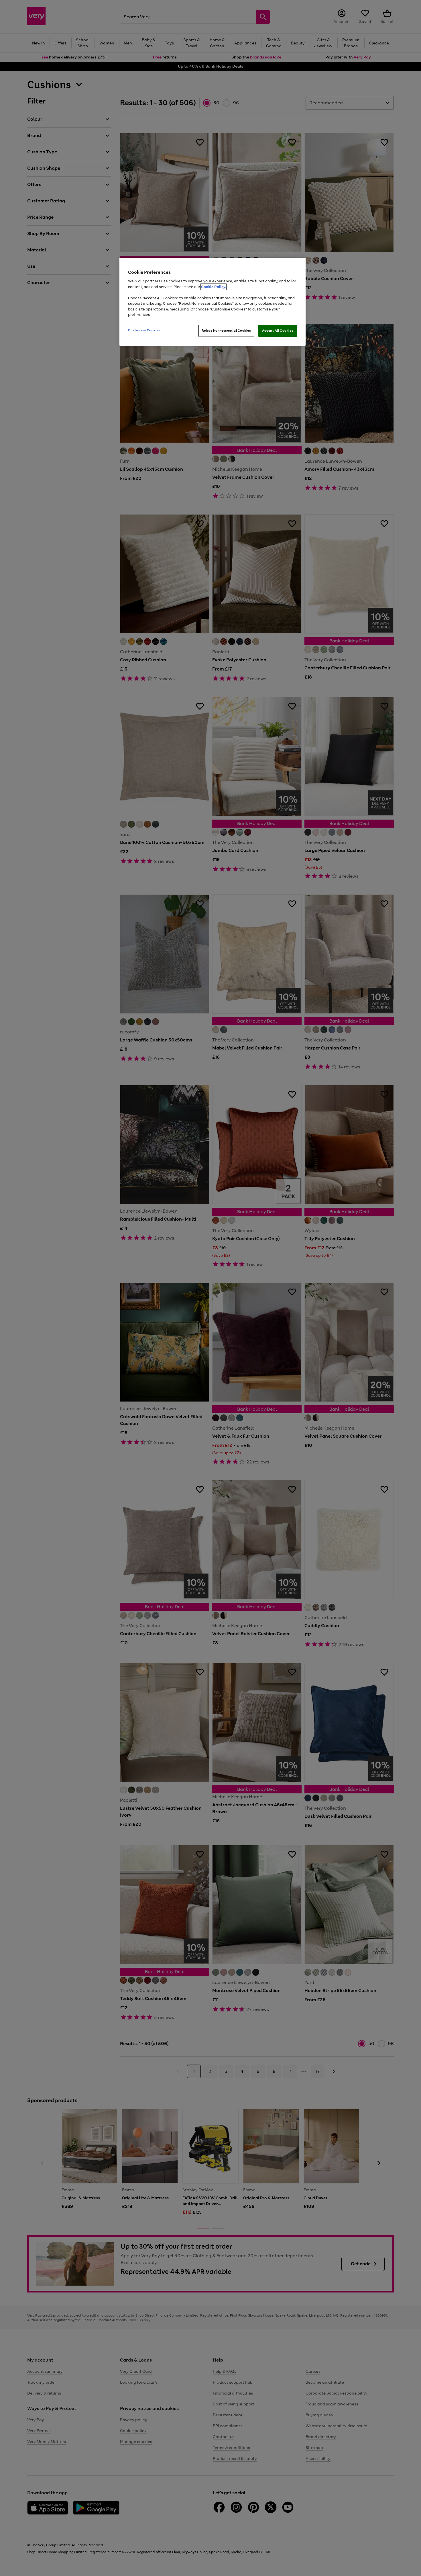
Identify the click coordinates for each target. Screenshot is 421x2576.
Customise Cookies (144, 330)
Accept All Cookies (278, 331)
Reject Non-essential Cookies (226, 331)
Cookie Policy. (214, 287)
